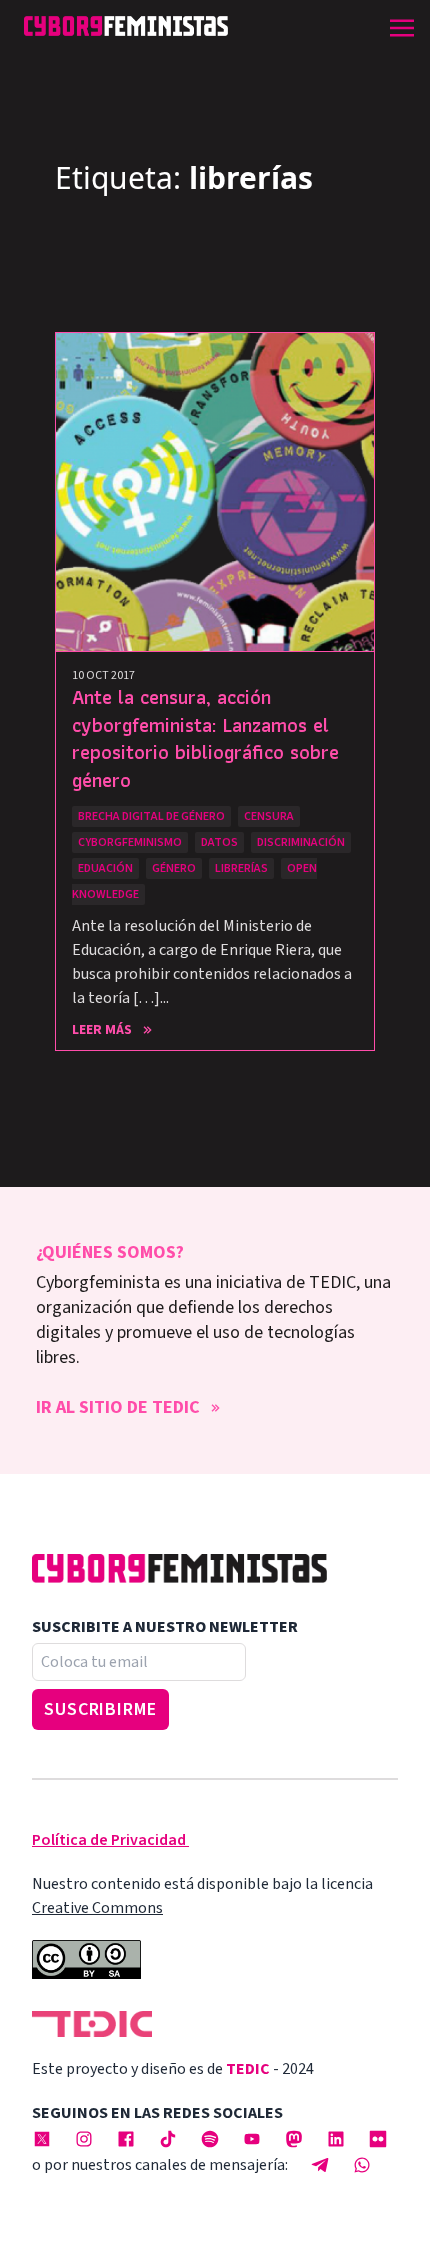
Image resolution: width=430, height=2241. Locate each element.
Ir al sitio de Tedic (118, 1407)
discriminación (301, 842)
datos (219, 842)
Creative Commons (97, 1908)
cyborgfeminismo (130, 842)
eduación (105, 868)
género (174, 868)
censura (269, 816)
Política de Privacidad (109, 1840)
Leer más (102, 1030)
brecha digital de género (151, 816)
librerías (241, 868)
